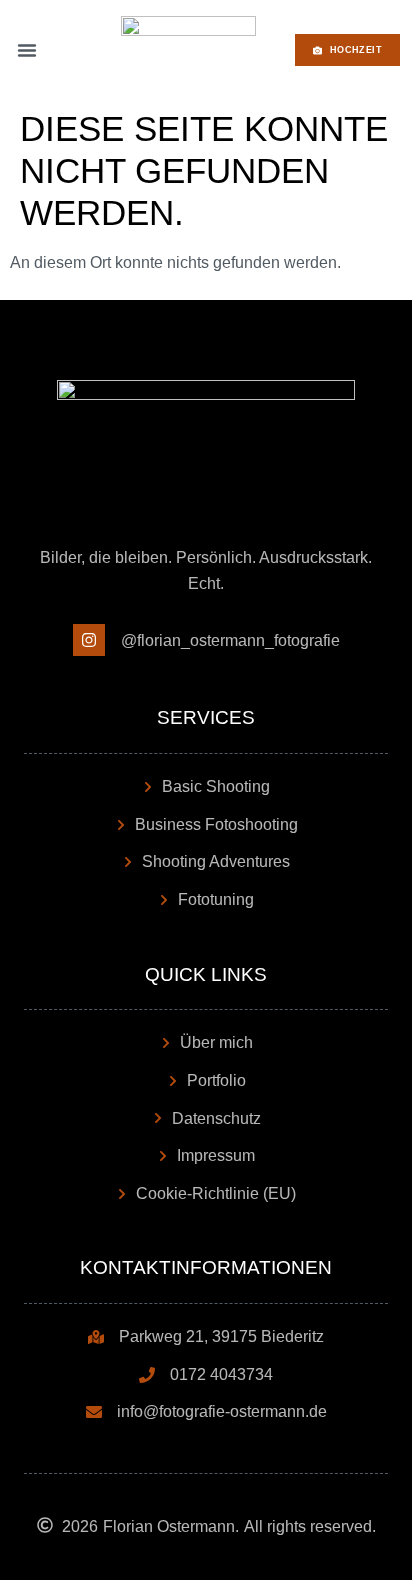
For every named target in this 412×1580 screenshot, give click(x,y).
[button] (27, 50)
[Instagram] (89, 640)
